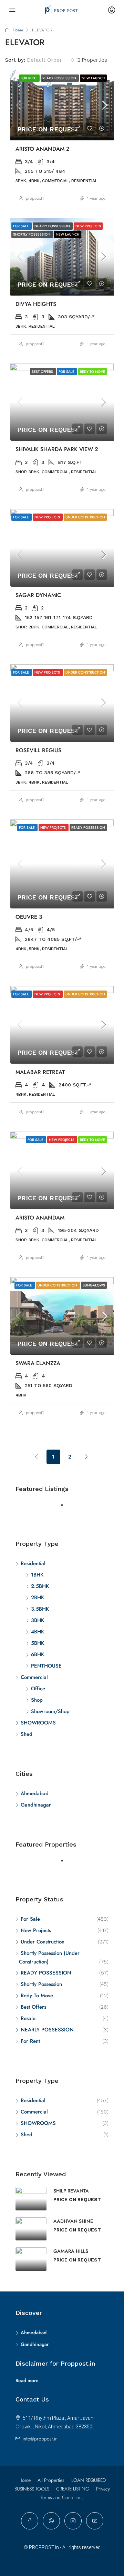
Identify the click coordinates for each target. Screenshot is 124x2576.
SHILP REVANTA (71, 2191)
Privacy (103, 2489)
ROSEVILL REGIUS (38, 750)
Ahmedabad (35, 1793)
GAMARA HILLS (71, 2251)
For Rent (30, 2041)
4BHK (38, 1632)
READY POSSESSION (46, 1973)
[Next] (86, 1456)
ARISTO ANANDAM (40, 1218)
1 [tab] (65, 1508)
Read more (27, 2380)
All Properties (51, 2480)
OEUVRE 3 (29, 917)
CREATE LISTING (73, 2489)
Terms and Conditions (62, 2497)
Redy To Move (37, 1996)
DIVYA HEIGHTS (36, 304)
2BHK (38, 1598)
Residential (33, 1563)
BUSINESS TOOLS (32, 2489)
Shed (27, 1734)
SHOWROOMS (38, 1723)
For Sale (30, 1919)
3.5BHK (40, 1609)
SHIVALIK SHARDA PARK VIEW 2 (57, 449)
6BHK (38, 1654)
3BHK (38, 1620)
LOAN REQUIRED (89, 2480)
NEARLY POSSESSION (47, 2030)
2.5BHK (40, 1586)
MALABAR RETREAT (40, 1072)
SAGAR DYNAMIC (38, 595)
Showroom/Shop (50, 1711)
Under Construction (43, 1942)
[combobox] (50, 60)
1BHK (37, 1575)
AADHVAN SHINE (73, 2221)
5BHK (38, 1643)
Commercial (34, 1677)
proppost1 (35, 198)
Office (38, 1689)
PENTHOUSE (46, 1666)
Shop (37, 1700)
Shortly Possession (41, 1984)
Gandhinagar (36, 1805)
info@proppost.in (40, 2439)
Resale (28, 2018)
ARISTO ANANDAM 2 (43, 149)
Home (18, 30)
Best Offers (33, 2007)
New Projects (36, 1930)
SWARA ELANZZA (38, 1363)
